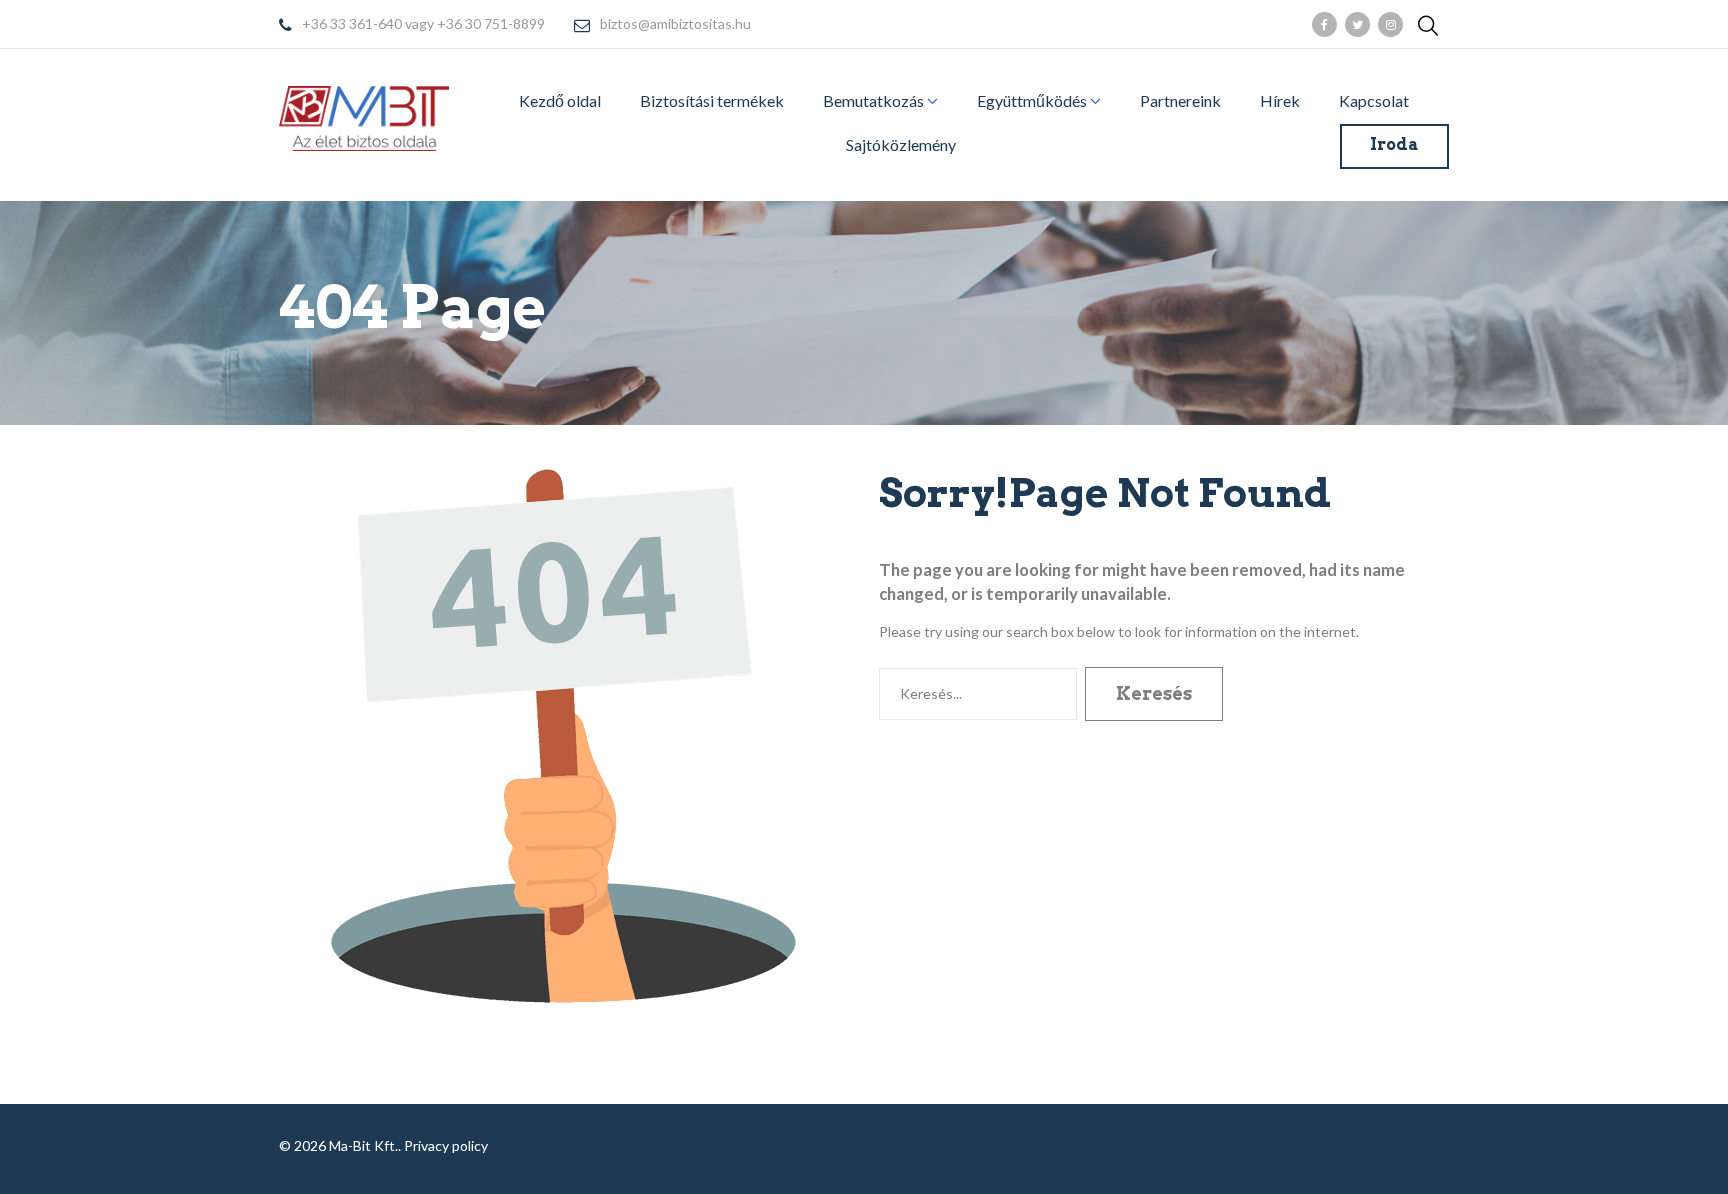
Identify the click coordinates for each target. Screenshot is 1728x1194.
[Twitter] (1357, 24)
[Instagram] (1390, 24)
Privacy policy (446, 1145)
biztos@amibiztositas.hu (675, 24)
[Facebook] (1324, 24)
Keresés (1154, 693)
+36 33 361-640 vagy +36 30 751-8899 (423, 24)
